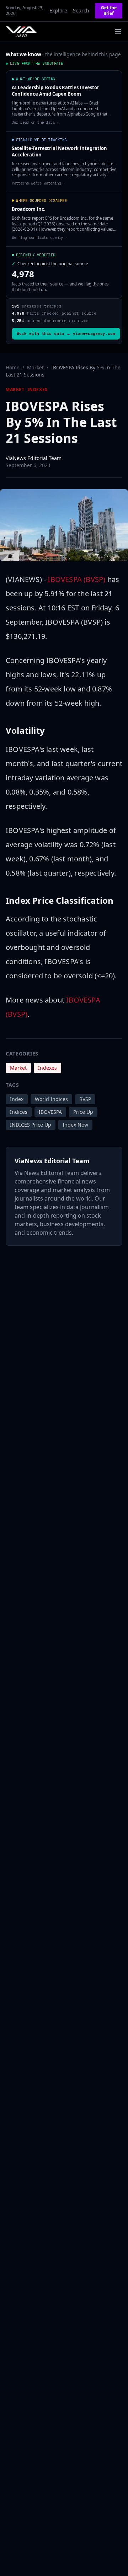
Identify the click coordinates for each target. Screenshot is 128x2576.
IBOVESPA (50, 1112)
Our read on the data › (35, 122)
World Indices (51, 1099)
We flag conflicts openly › (39, 237)
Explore (58, 10)
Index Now (75, 1125)
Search (81, 10)
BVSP (85, 1099)
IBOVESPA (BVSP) (76, 579)
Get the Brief (109, 10)
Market (35, 367)
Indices (19, 1112)
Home (13, 367)
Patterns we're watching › (38, 183)
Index (17, 1099)
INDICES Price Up (31, 1125)
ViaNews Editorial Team (34, 458)
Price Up (83, 1112)
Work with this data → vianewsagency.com (66, 333)
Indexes (38, 390)
